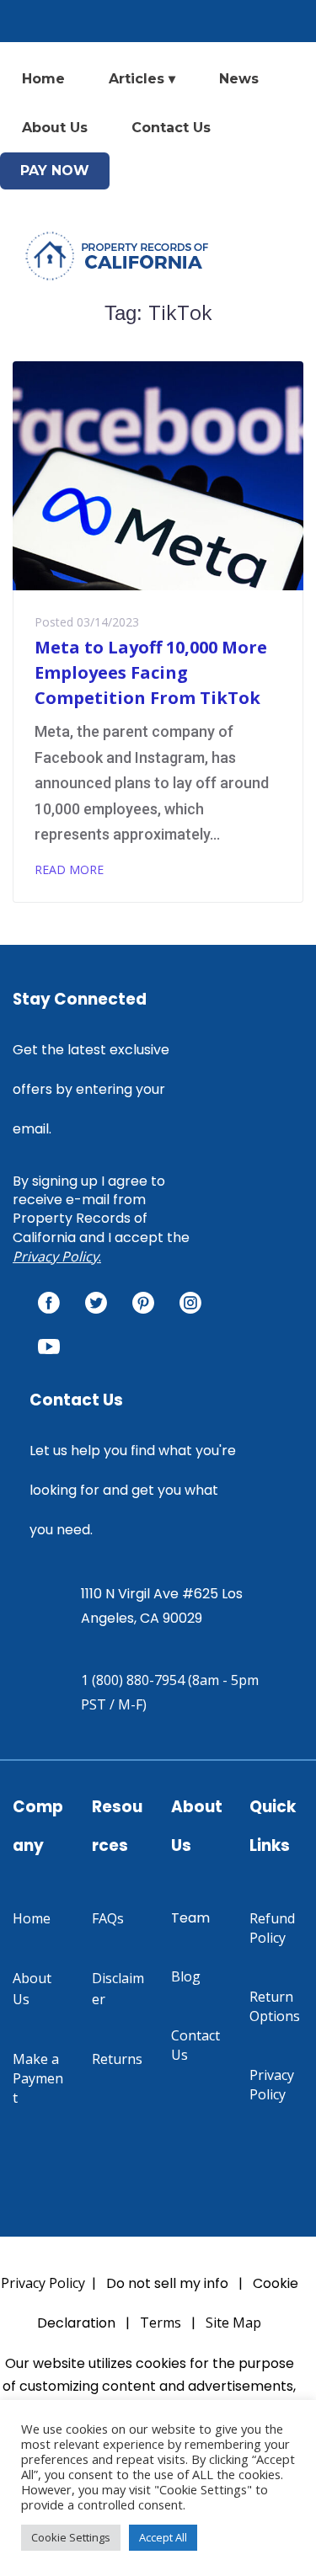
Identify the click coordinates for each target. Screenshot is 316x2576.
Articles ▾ (142, 79)
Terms (161, 2323)
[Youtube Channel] (49, 1347)
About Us (55, 128)
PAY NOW (55, 171)
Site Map (233, 2323)
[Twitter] (96, 1303)
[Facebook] (49, 1303)
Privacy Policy (56, 1256)
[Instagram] (190, 1303)
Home (43, 79)
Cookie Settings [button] (71, 2537)
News (239, 79)
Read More (69, 869)
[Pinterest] (143, 1303)
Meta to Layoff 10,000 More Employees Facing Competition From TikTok (151, 672)
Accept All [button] (163, 2537)
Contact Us (171, 128)
